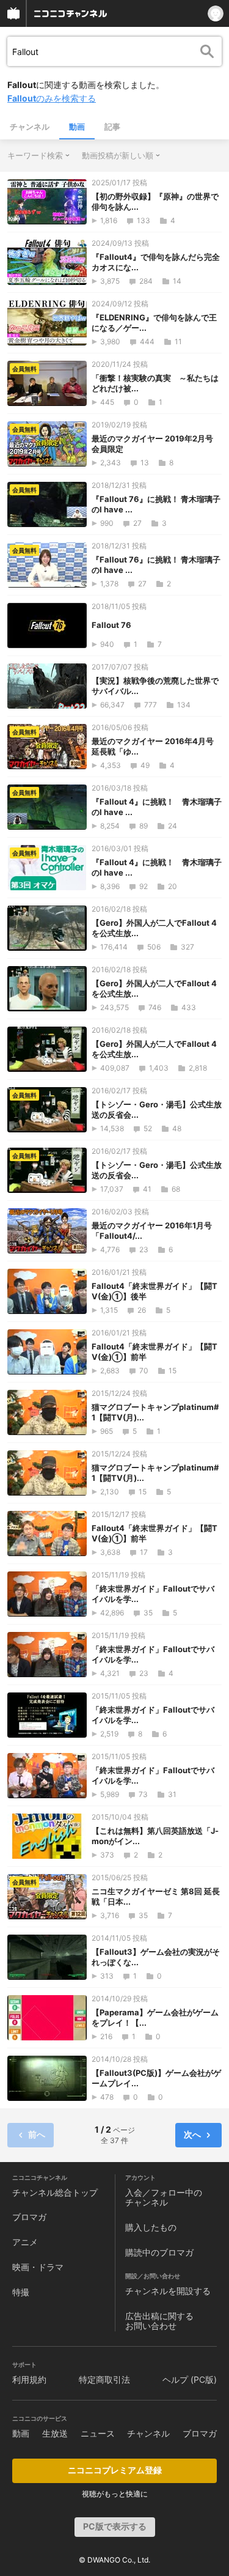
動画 (77, 127)
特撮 (21, 2292)
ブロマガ (29, 2217)
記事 (112, 127)
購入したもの (151, 2227)
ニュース (98, 2433)
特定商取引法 (104, 2379)
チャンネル (30, 127)
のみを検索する (52, 98)
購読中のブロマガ (159, 2252)
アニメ (25, 2242)
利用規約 (29, 2379)
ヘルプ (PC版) (190, 2379)
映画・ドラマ (38, 2267)
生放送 (55, 2433)
